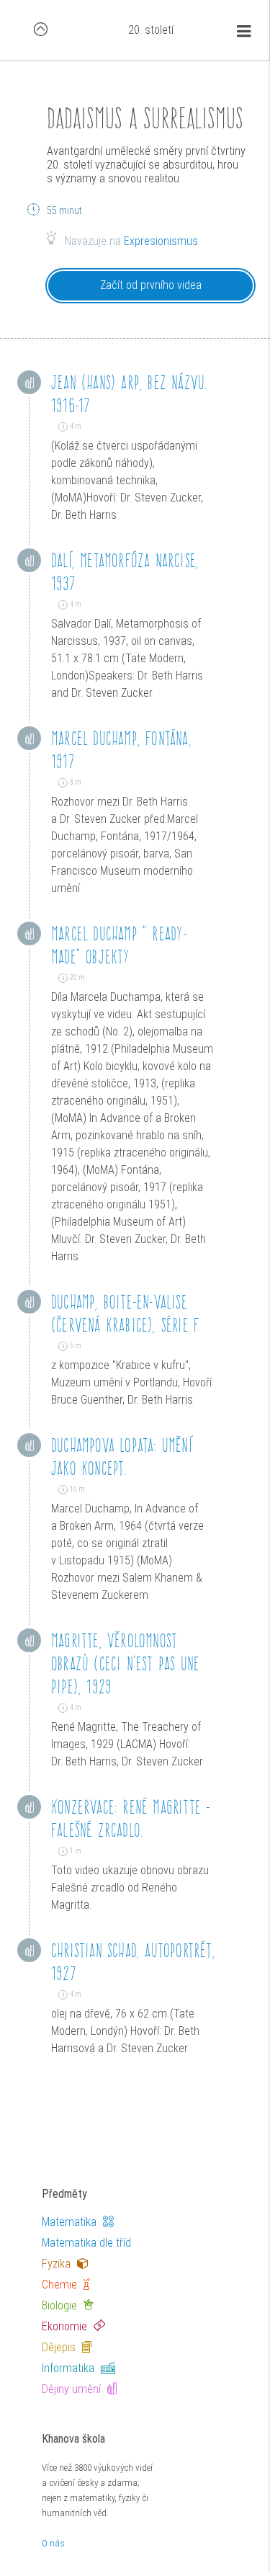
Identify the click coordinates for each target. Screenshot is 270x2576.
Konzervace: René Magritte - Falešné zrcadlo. (131, 1818)
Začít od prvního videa (151, 285)
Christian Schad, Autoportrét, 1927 (133, 1962)
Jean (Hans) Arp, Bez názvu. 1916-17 (129, 394)
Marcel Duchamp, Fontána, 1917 (121, 750)
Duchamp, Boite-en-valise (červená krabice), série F (125, 1313)
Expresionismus (161, 241)
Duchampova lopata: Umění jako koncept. (122, 1457)
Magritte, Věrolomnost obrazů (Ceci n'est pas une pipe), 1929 (125, 1663)
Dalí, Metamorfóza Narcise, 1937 (125, 572)
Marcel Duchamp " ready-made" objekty (120, 945)
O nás (53, 2543)
